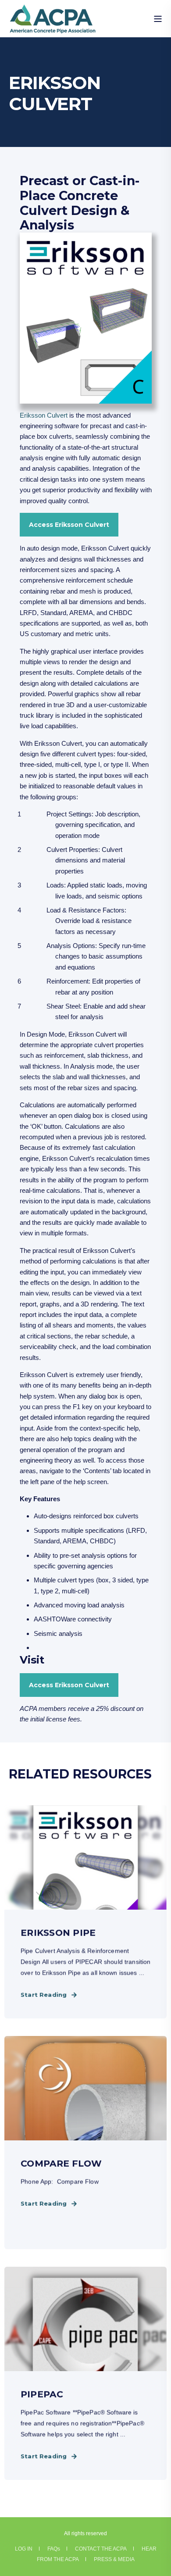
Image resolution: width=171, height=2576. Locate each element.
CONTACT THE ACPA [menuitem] (101, 2549)
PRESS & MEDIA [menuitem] (114, 2559)
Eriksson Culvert (44, 415)
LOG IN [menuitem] (24, 2549)
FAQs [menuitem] (54, 2549)
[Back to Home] (53, 28)
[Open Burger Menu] (158, 19)
